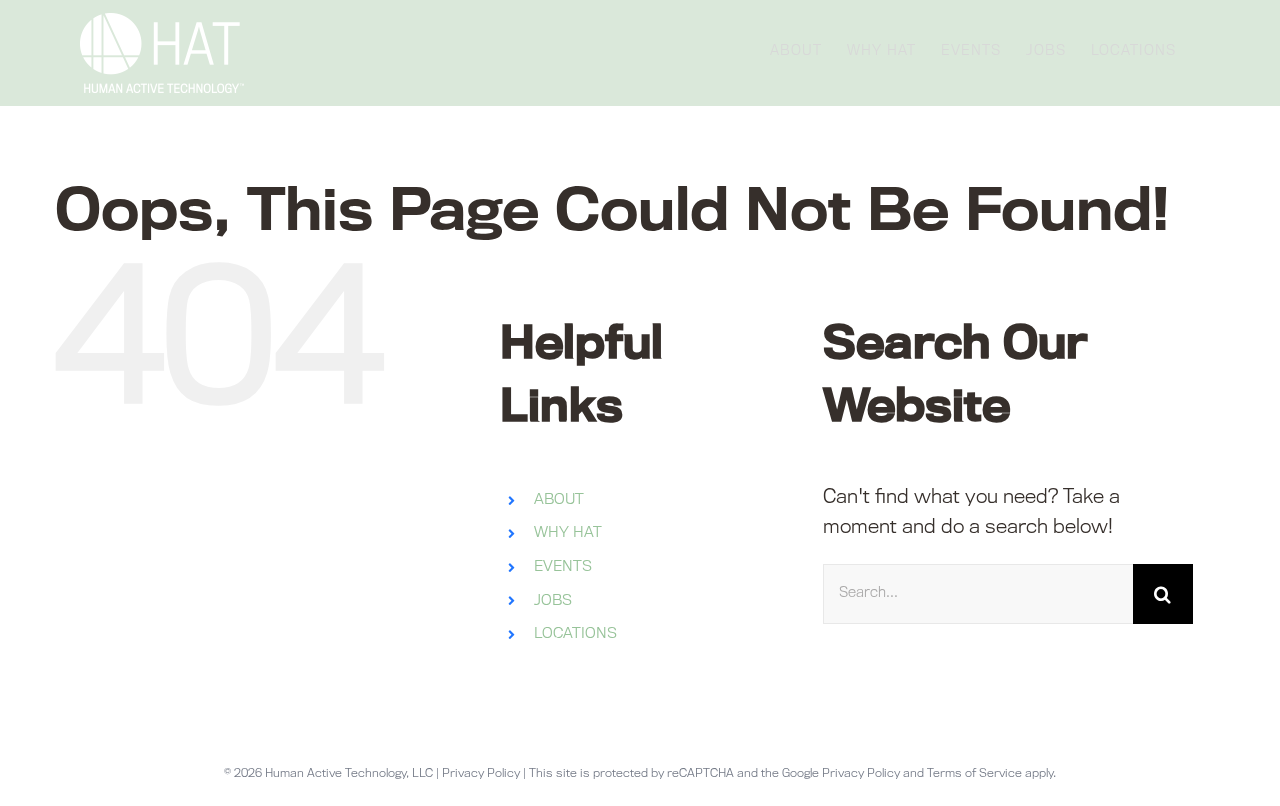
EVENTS (563, 567)
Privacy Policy (481, 774)
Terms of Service (974, 774)
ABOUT (559, 500)
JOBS (553, 601)
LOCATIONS (575, 634)
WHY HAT (568, 533)
